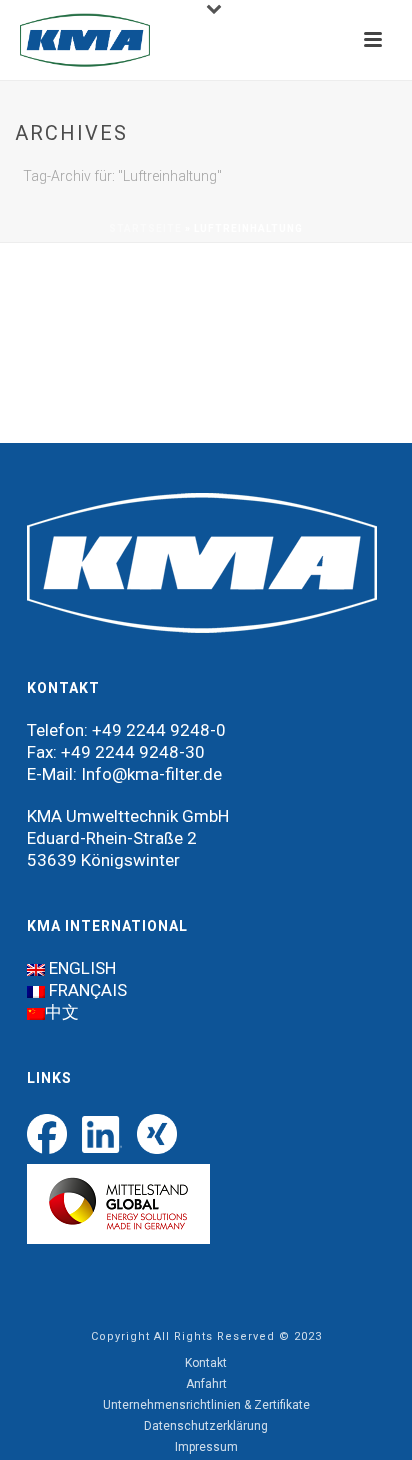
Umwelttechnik (122, 816)
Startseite (145, 228)
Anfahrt (206, 1384)
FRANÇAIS (88, 990)
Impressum (206, 1447)
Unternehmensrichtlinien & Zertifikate (206, 1405)
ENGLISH (82, 968)
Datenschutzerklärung (206, 1426)
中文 (62, 1012)
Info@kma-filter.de (151, 774)
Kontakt (206, 1363)
